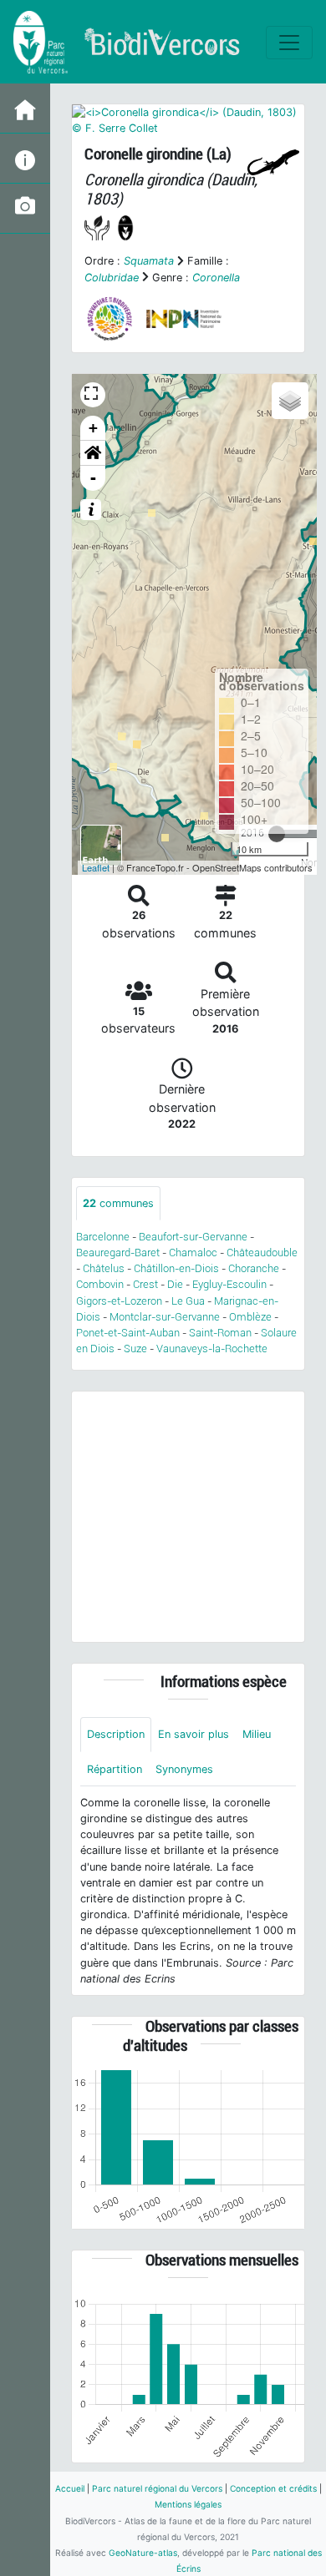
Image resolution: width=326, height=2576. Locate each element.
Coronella (216, 278)
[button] (93, 453)
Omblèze (250, 1317)
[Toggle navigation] (289, 43)
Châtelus (104, 1268)
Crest (145, 1284)
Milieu (257, 1734)
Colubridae (112, 278)
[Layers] (290, 401)
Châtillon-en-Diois (176, 1268)
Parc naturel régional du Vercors (157, 2488)
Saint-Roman (220, 1333)
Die (175, 1284)
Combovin (100, 1284)
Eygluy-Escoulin (229, 1284)
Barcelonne (103, 1237)
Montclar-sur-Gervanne (165, 1317)
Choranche (254, 1268)
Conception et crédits (273, 2488)
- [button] (93, 478)
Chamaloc (193, 1253)
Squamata (149, 261)
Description (116, 1734)
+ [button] (93, 428)
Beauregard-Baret (118, 1253)
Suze (135, 1349)
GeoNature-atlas (143, 2553)
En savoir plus (194, 1734)
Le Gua (188, 1301)
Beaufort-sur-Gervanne (193, 1237)
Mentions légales (188, 2504)
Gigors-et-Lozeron (119, 1301)
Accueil (70, 2488)
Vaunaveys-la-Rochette (212, 1349)
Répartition (115, 1769)
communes (118, 1203)
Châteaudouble (262, 1253)
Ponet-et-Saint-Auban (128, 1333)
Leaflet (96, 867)
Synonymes (184, 1769)
